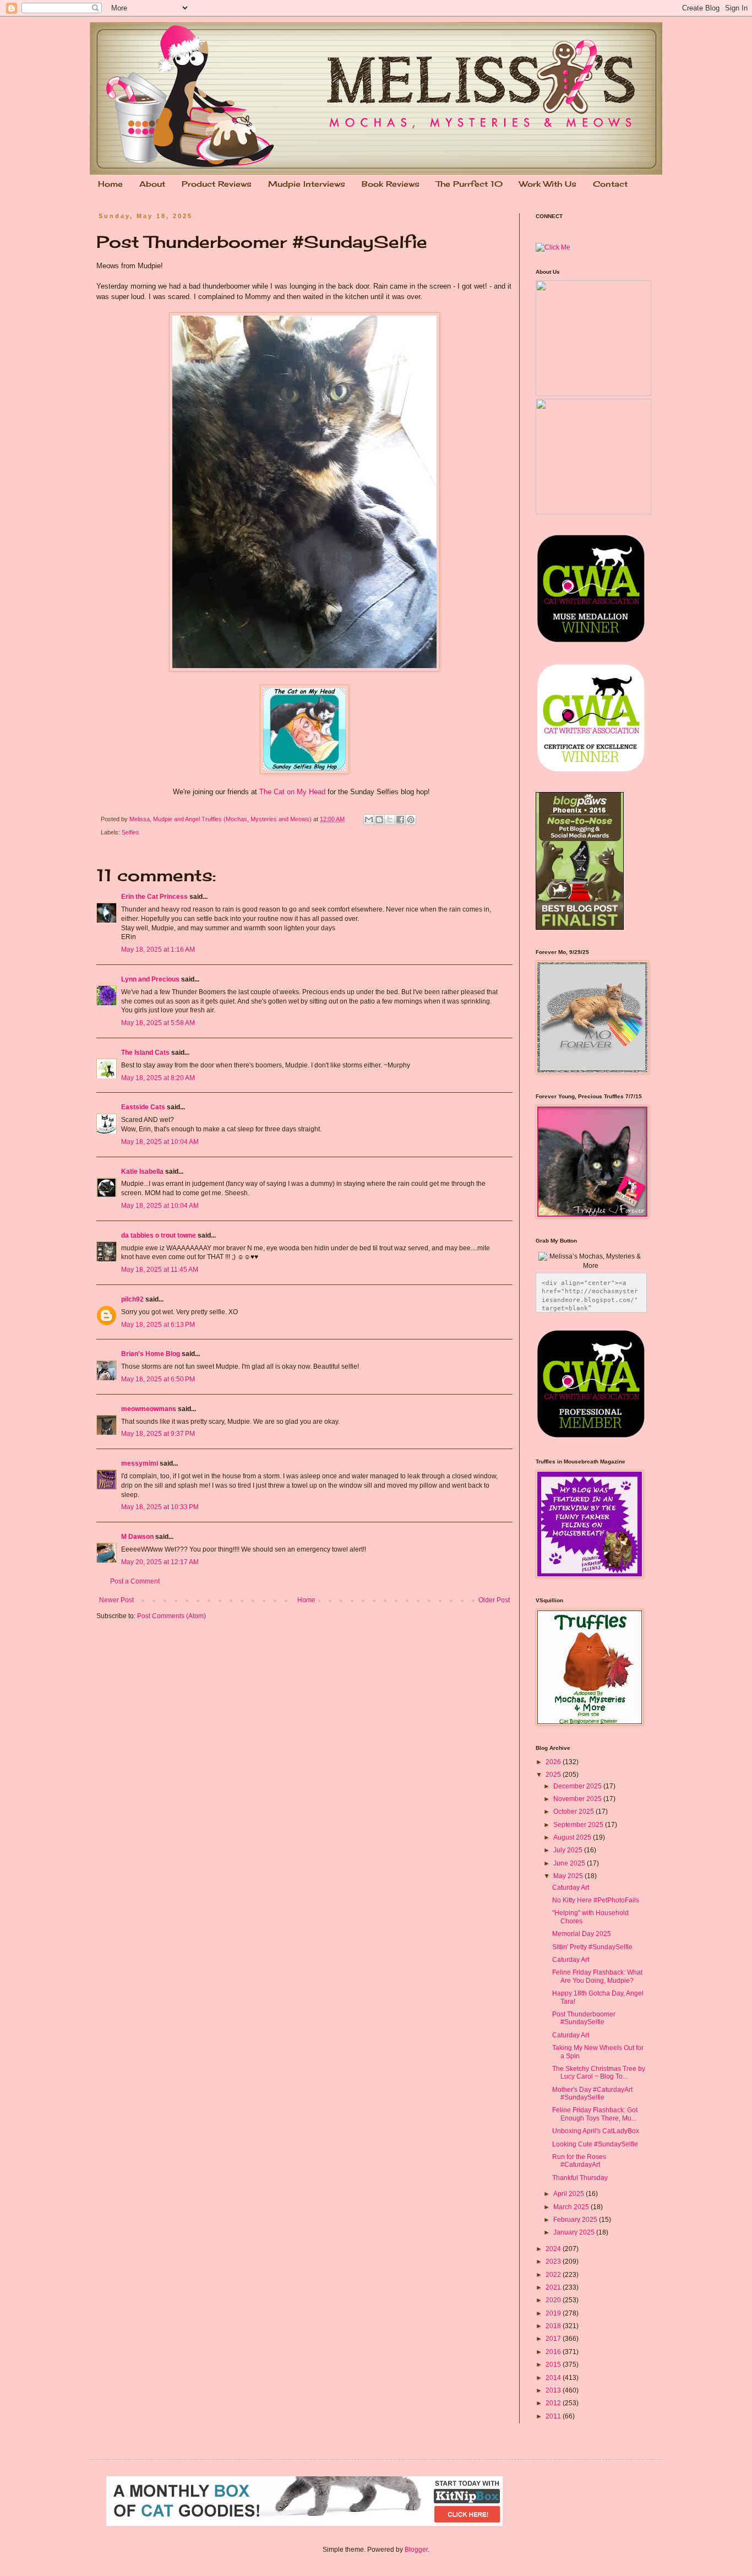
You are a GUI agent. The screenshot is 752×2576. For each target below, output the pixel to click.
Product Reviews (217, 184)
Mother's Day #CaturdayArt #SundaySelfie (592, 2094)
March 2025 (572, 2207)
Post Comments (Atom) (171, 1616)
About (152, 184)
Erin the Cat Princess (154, 897)
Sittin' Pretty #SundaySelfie (592, 1947)
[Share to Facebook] (400, 820)
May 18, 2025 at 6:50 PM (158, 1379)
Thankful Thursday (580, 2178)
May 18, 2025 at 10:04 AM (160, 1142)
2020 (554, 2300)
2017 (554, 2339)
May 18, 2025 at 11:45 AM (160, 1270)
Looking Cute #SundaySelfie (595, 2144)
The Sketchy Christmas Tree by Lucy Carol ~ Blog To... (599, 2073)
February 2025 (576, 2220)
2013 (554, 2390)
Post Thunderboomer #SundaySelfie (584, 2018)
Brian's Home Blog (151, 1354)
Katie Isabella (142, 1172)
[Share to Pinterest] (411, 820)
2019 (554, 2313)
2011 (554, 2416)
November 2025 (578, 1799)
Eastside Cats (143, 1107)
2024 (554, 2249)
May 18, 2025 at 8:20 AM (158, 1078)
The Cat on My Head (292, 792)
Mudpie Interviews (307, 184)
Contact (610, 184)
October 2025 (574, 1812)
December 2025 (578, 1786)
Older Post (494, 1600)
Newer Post (116, 1600)
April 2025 (570, 2194)
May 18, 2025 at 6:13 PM (158, 1325)
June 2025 (570, 1863)
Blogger (416, 2550)
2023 (554, 2262)
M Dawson (137, 1537)
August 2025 (573, 1837)
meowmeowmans (149, 1409)
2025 (554, 1775)
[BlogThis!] (379, 820)
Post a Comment (135, 1581)
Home (110, 184)
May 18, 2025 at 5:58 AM (158, 1023)
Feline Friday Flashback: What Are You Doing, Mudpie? (597, 1976)
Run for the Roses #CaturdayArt (579, 2161)
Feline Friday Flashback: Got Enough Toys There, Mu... (595, 2114)
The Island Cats (145, 1053)
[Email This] (369, 820)
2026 (554, 1762)
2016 (554, 2352)
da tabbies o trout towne (159, 1235)
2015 (554, 2365)
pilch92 (132, 1299)
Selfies (130, 832)
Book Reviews (391, 184)
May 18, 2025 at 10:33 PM (160, 1507)
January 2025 (575, 2232)
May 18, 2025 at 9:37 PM (158, 1434)
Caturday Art (571, 1888)
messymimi (140, 1463)
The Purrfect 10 (469, 184)
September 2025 (579, 1825)
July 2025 (569, 1850)
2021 (554, 2287)
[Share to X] (390, 820)
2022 (554, 2275)
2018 (554, 2326)
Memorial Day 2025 (582, 1934)
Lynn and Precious (150, 979)
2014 (554, 2378)
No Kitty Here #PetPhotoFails (596, 1900)
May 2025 (569, 1876)
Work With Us (548, 184)
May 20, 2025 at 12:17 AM (160, 1562)
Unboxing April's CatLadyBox (596, 2131)
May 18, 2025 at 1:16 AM (158, 950)
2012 (554, 2403)
